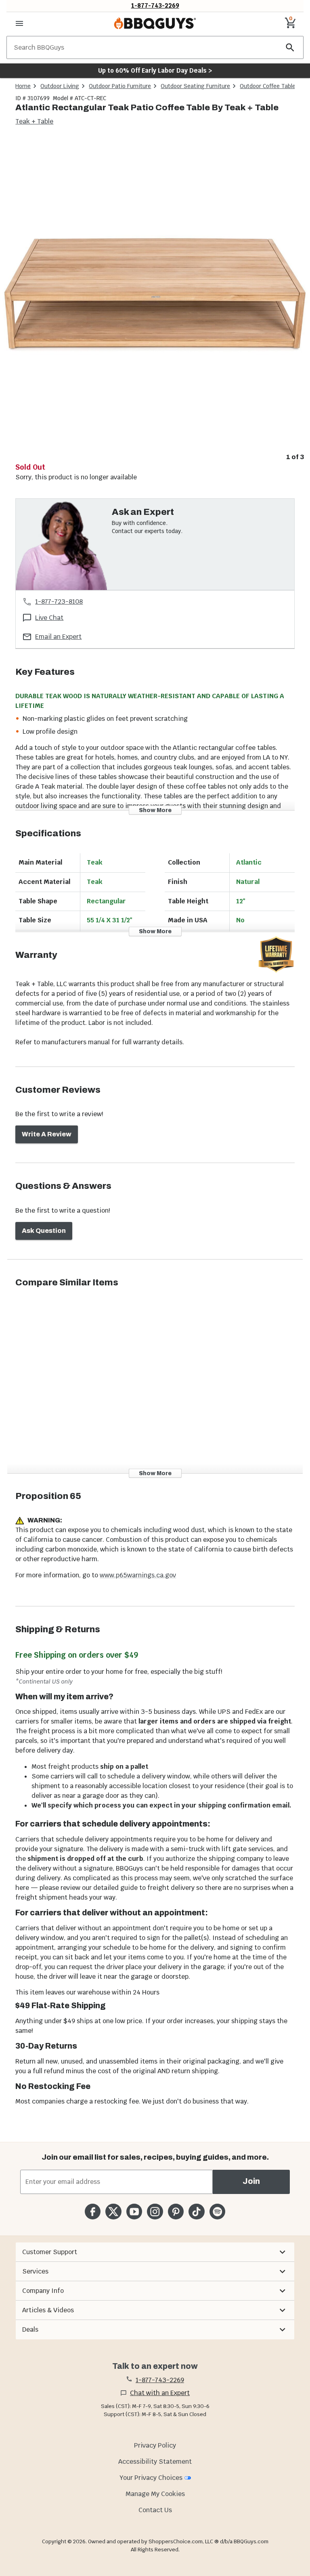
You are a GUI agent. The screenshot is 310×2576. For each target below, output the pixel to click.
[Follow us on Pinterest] (176, 2212)
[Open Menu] (19, 23)
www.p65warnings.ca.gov (138, 1575)
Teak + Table (34, 121)
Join (251, 2181)
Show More (155, 810)
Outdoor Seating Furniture (195, 86)
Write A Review (47, 1134)
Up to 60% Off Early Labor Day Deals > (155, 70)
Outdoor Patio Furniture (120, 86)
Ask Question (44, 1231)
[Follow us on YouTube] (134, 2212)
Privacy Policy (155, 2445)
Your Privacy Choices (151, 2478)
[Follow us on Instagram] (155, 2212)
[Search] (290, 47)
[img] (155, 294)
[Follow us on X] (113, 2212)
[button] (155, 2252)
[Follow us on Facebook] (93, 2212)
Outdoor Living (60, 86)
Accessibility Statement (155, 2462)
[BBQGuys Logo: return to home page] (155, 23)
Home (23, 86)
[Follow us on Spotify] (217, 2212)
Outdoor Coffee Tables (269, 86)
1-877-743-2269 (155, 5)
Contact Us (155, 2510)
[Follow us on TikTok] (196, 2212)
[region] (155, 301)
